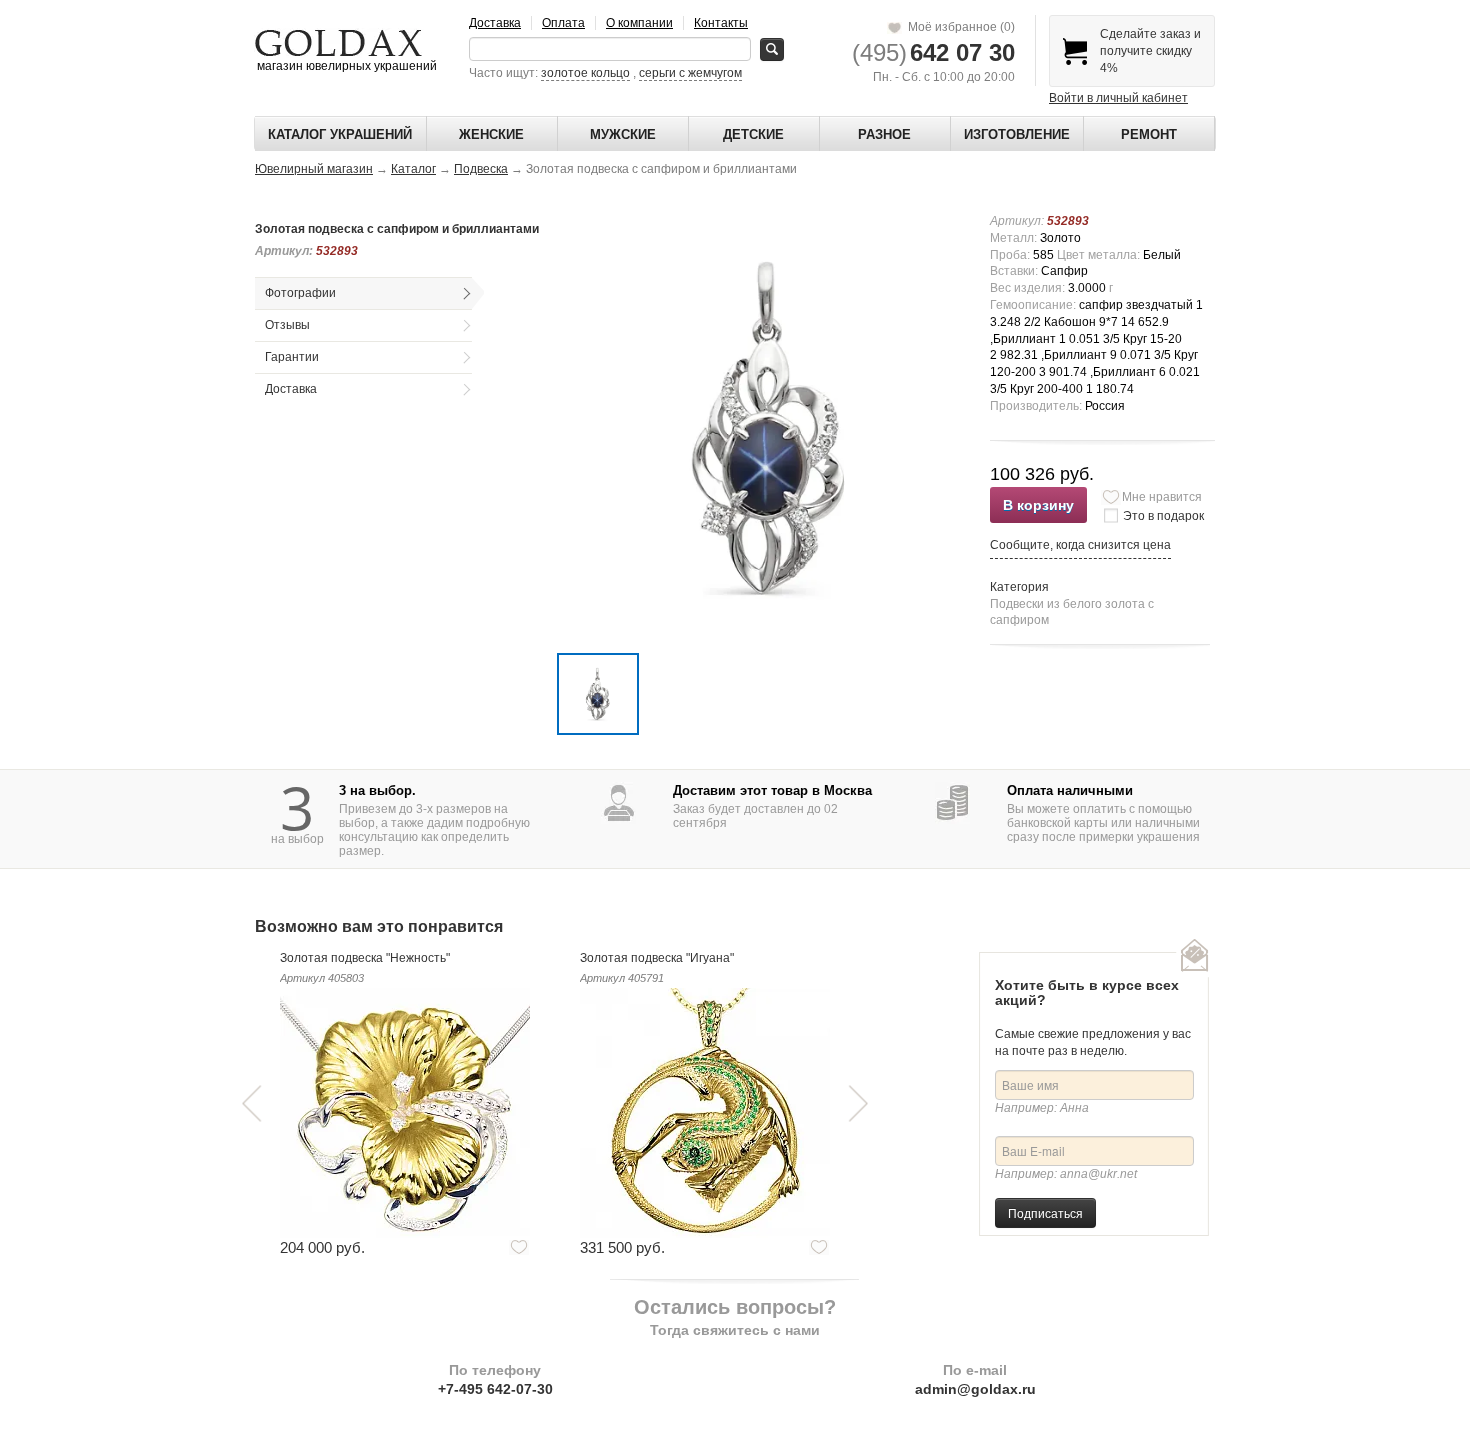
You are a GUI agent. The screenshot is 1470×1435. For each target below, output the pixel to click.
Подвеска (481, 169)
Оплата (563, 23)
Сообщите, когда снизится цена (1080, 545)
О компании (639, 23)
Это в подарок (1163, 516)
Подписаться (1045, 1212)
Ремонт (1149, 134)
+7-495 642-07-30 (495, 1389)
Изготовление (1017, 134)
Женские (491, 134)
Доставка (495, 23)
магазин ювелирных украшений (345, 66)
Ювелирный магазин (314, 169)
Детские (753, 134)
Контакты (721, 23)
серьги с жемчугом (690, 73)
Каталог (413, 169)
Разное (884, 134)
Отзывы (287, 325)
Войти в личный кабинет (1118, 98)
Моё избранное (958, 27)
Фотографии (300, 293)
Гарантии (292, 357)
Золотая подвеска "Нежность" (365, 958)
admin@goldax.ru (975, 1389)
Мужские (623, 134)
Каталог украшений (340, 134)
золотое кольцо (585, 73)
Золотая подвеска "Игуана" (657, 958)
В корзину (1038, 505)
